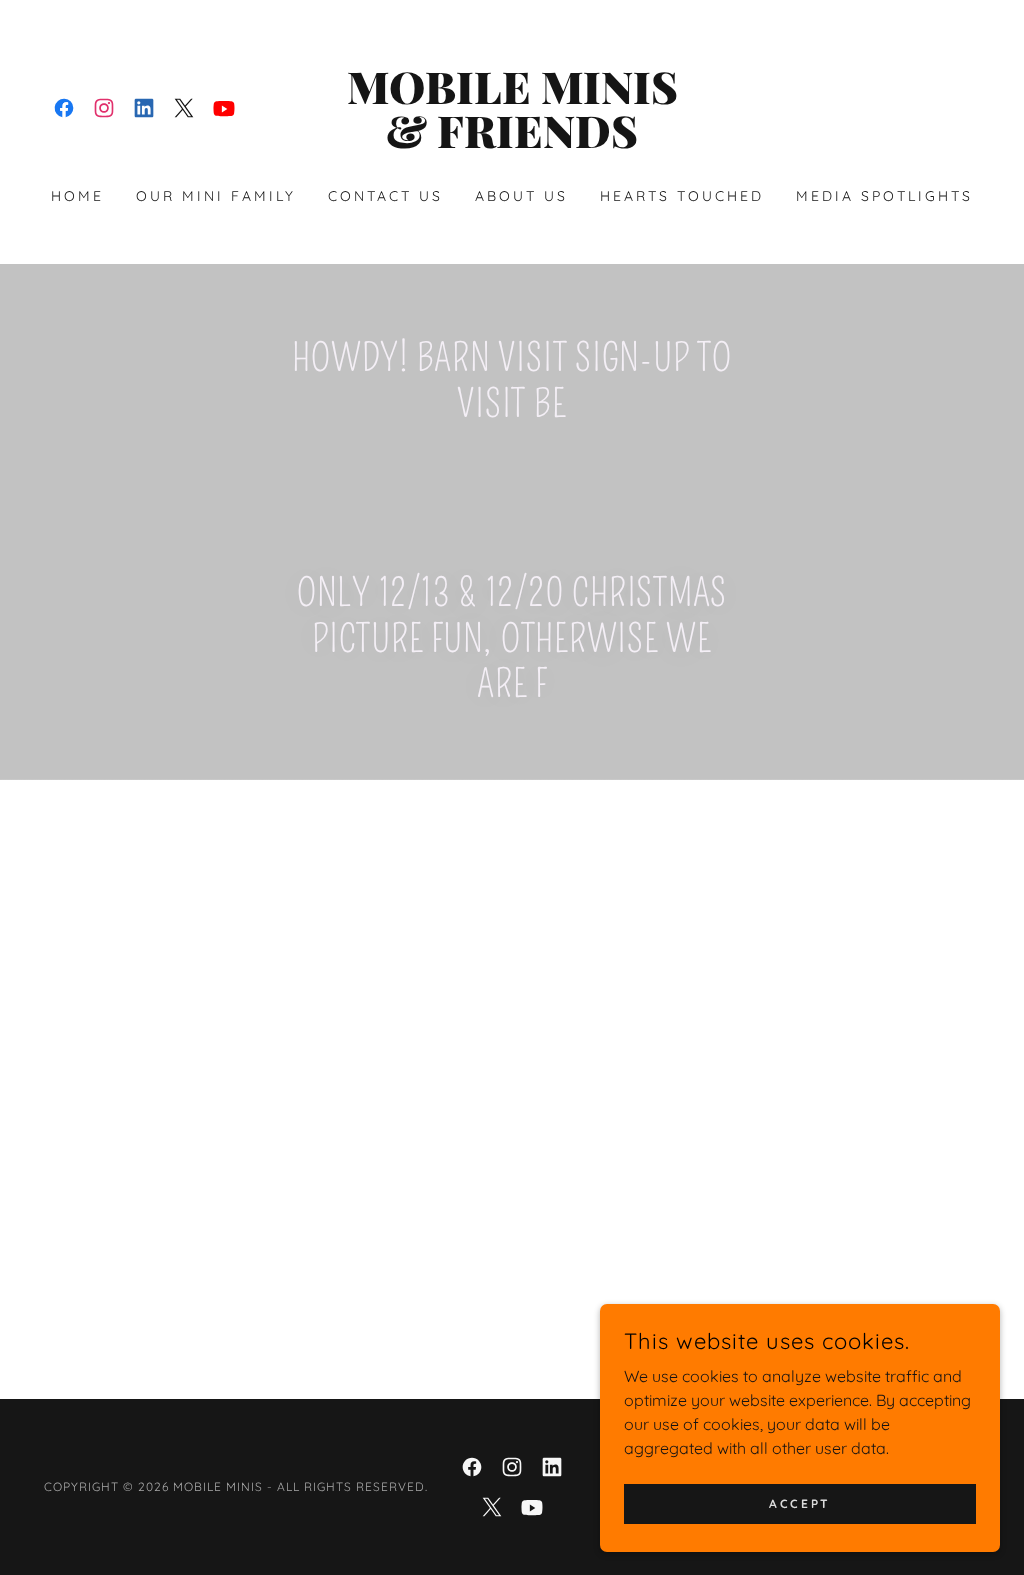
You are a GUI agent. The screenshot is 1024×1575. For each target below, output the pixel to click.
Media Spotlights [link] (884, 196)
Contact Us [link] (385, 196)
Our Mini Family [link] (216, 196)
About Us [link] (521, 196)
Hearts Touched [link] (682, 196)
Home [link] (77, 196)
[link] (64, 108)
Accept (799, 1503)
